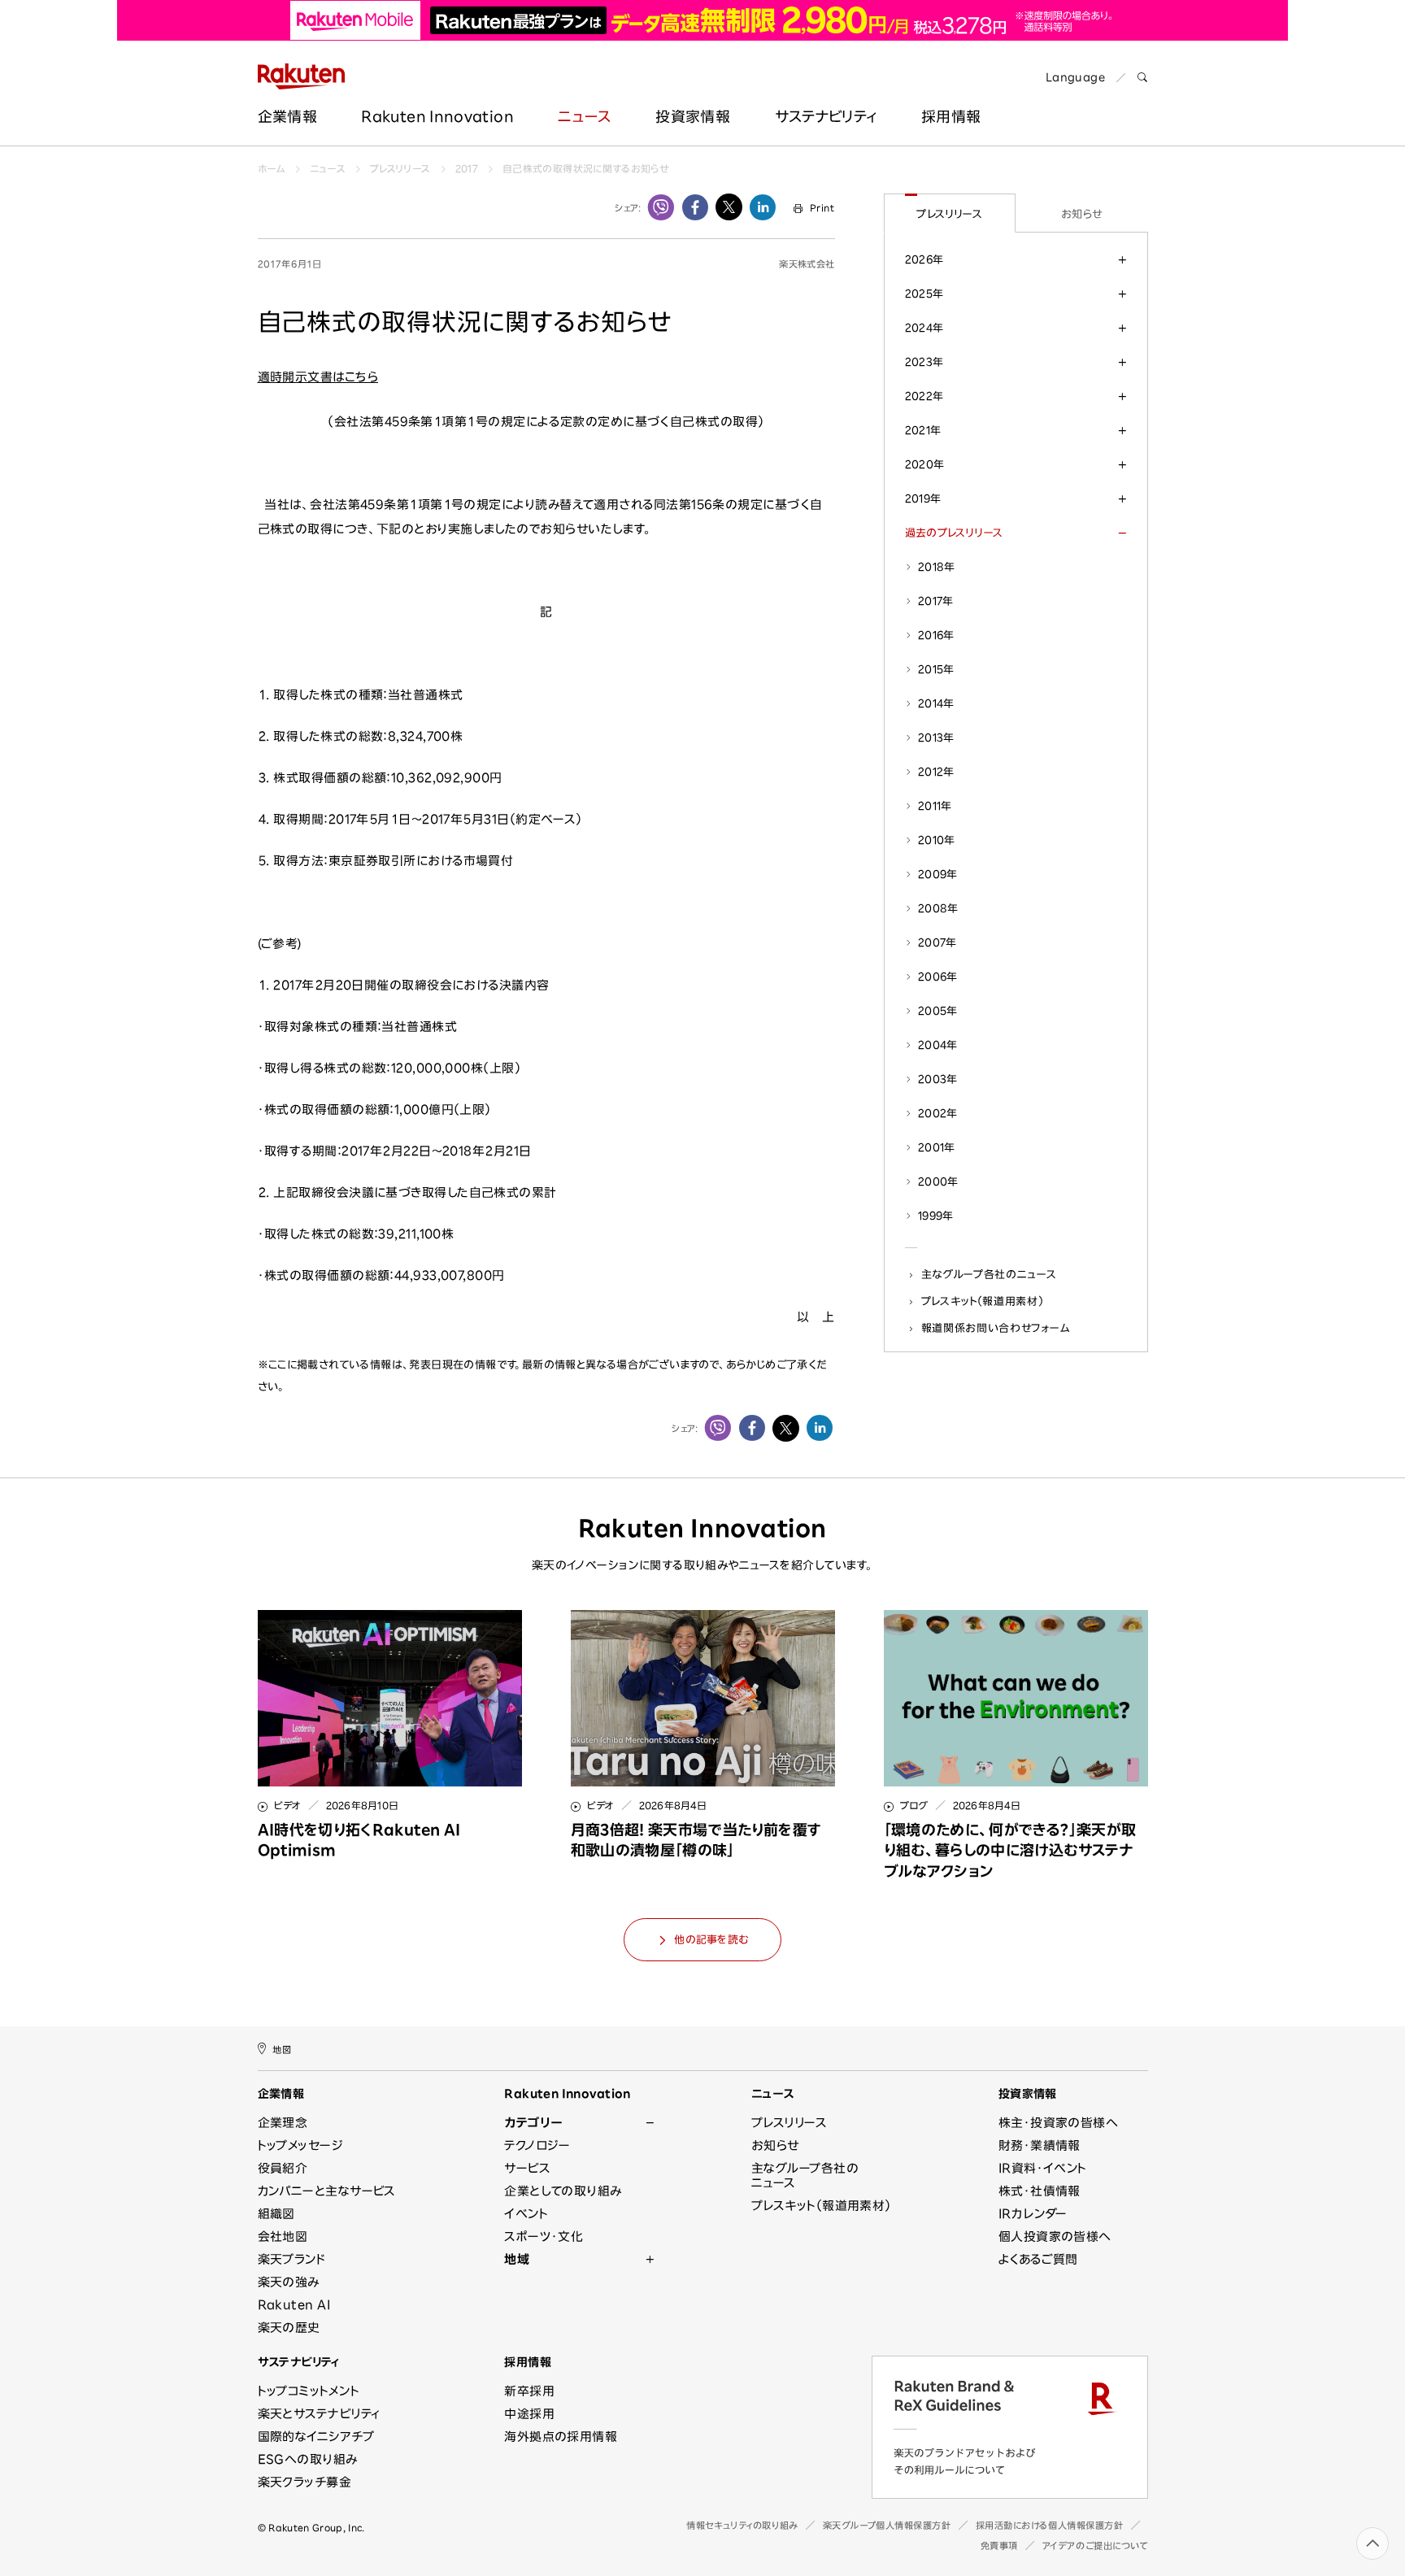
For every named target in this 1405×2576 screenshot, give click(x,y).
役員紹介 (283, 2168)
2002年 (938, 1113)
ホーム (272, 168)
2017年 (936, 601)
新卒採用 (529, 2391)
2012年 (936, 772)
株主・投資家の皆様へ (1059, 2123)
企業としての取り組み (563, 2191)
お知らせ (1082, 214)
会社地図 (283, 2237)
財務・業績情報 (1040, 2145)
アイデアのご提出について (1095, 2546)
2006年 (938, 977)
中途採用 (529, 2414)
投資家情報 (693, 116)
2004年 (938, 1045)
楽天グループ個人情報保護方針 (887, 2525)
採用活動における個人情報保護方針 (1050, 2525)
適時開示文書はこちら (318, 377)
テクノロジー (537, 2145)
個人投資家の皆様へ (1055, 2237)
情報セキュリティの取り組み (742, 2525)
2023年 (924, 362)
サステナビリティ (826, 116)
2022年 (924, 396)
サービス (527, 2168)
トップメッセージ (301, 2145)
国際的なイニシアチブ (316, 2437)
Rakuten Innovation (437, 116)
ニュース (584, 116)
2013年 (936, 738)
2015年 (936, 669)
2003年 (938, 1079)
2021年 (923, 430)
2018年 (937, 567)
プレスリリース (400, 168)
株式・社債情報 (1040, 2191)
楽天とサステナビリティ (319, 2414)
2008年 (938, 908)
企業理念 (283, 2123)
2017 (467, 168)
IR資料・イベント (1043, 2168)
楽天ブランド (292, 2259)
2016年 (936, 635)
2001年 (937, 1147)
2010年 (937, 840)
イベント (526, 2214)
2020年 (925, 464)
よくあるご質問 (1038, 2259)
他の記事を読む (711, 1940)
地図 (282, 2049)
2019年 (923, 498)
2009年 (938, 874)
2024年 (924, 328)
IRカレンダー (1033, 2214)
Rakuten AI (294, 2305)
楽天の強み (289, 2282)
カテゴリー (533, 2123)
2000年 (938, 1181)
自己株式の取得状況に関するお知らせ (586, 168)
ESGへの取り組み (308, 2459)
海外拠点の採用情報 (561, 2437)
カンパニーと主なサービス (327, 2191)
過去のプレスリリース (954, 533)
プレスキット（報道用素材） (983, 1301)
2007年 (937, 942)
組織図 (276, 2214)
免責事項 (999, 2546)
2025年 (924, 294)
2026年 (924, 259)
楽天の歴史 (289, 2328)
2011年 (935, 806)
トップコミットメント (309, 2391)
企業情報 (287, 116)
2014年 (936, 703)
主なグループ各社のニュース (989, 1274)
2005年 (938, 1011)
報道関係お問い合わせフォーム (996, 1328)
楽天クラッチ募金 (305, 2482)
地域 (517, 2259)
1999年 (936, 1216)
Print (822, 208)
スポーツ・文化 (544, 2237)
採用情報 (528, 2362)
